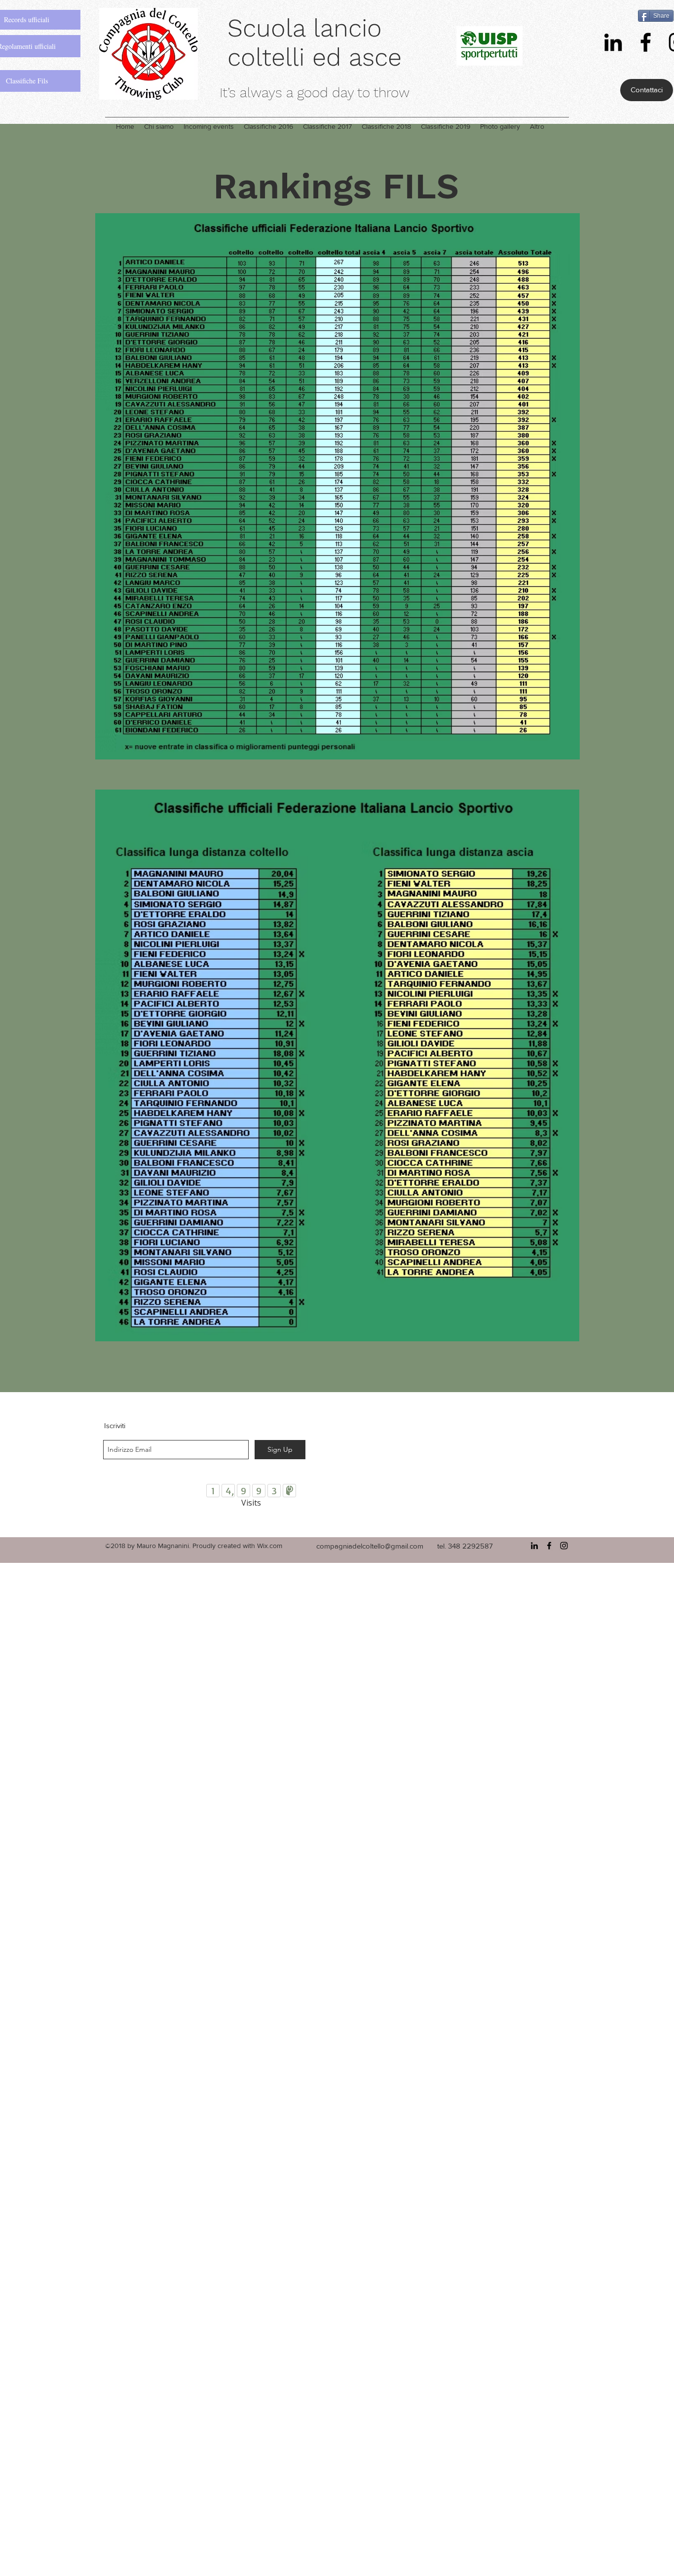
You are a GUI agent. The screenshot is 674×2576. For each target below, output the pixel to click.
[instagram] (564, 1546)
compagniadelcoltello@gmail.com (370, 1546)
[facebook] (646, 42)
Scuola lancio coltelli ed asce (315, 42)
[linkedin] (613, 42)
